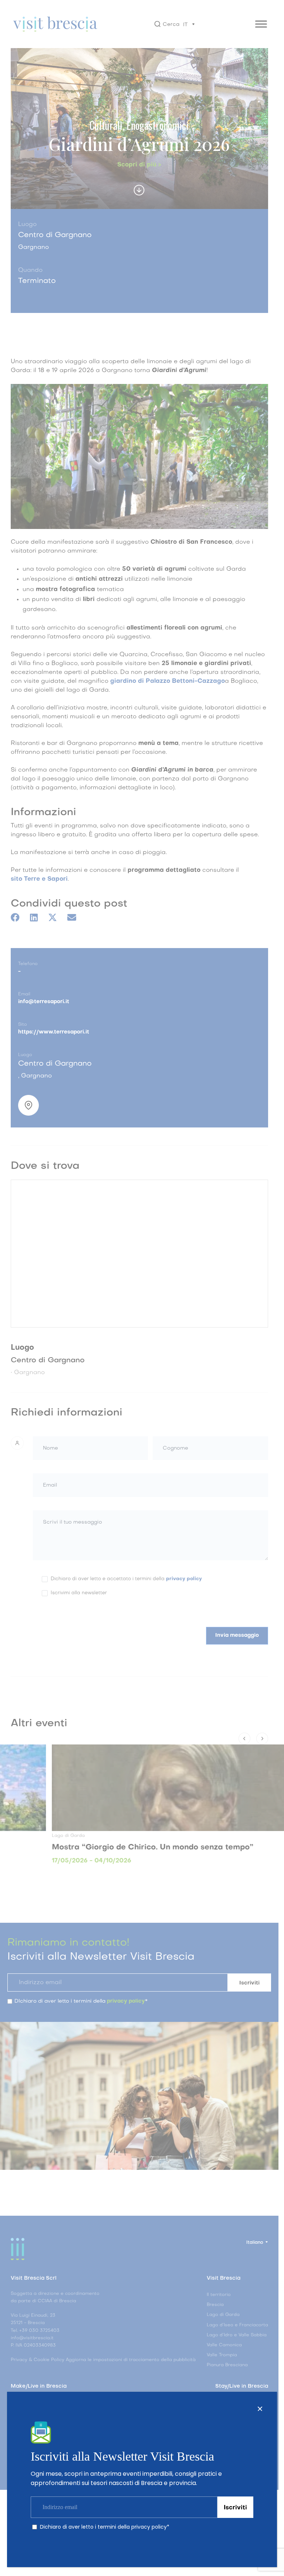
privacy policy (149, 2527)
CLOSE (260, 2409)
